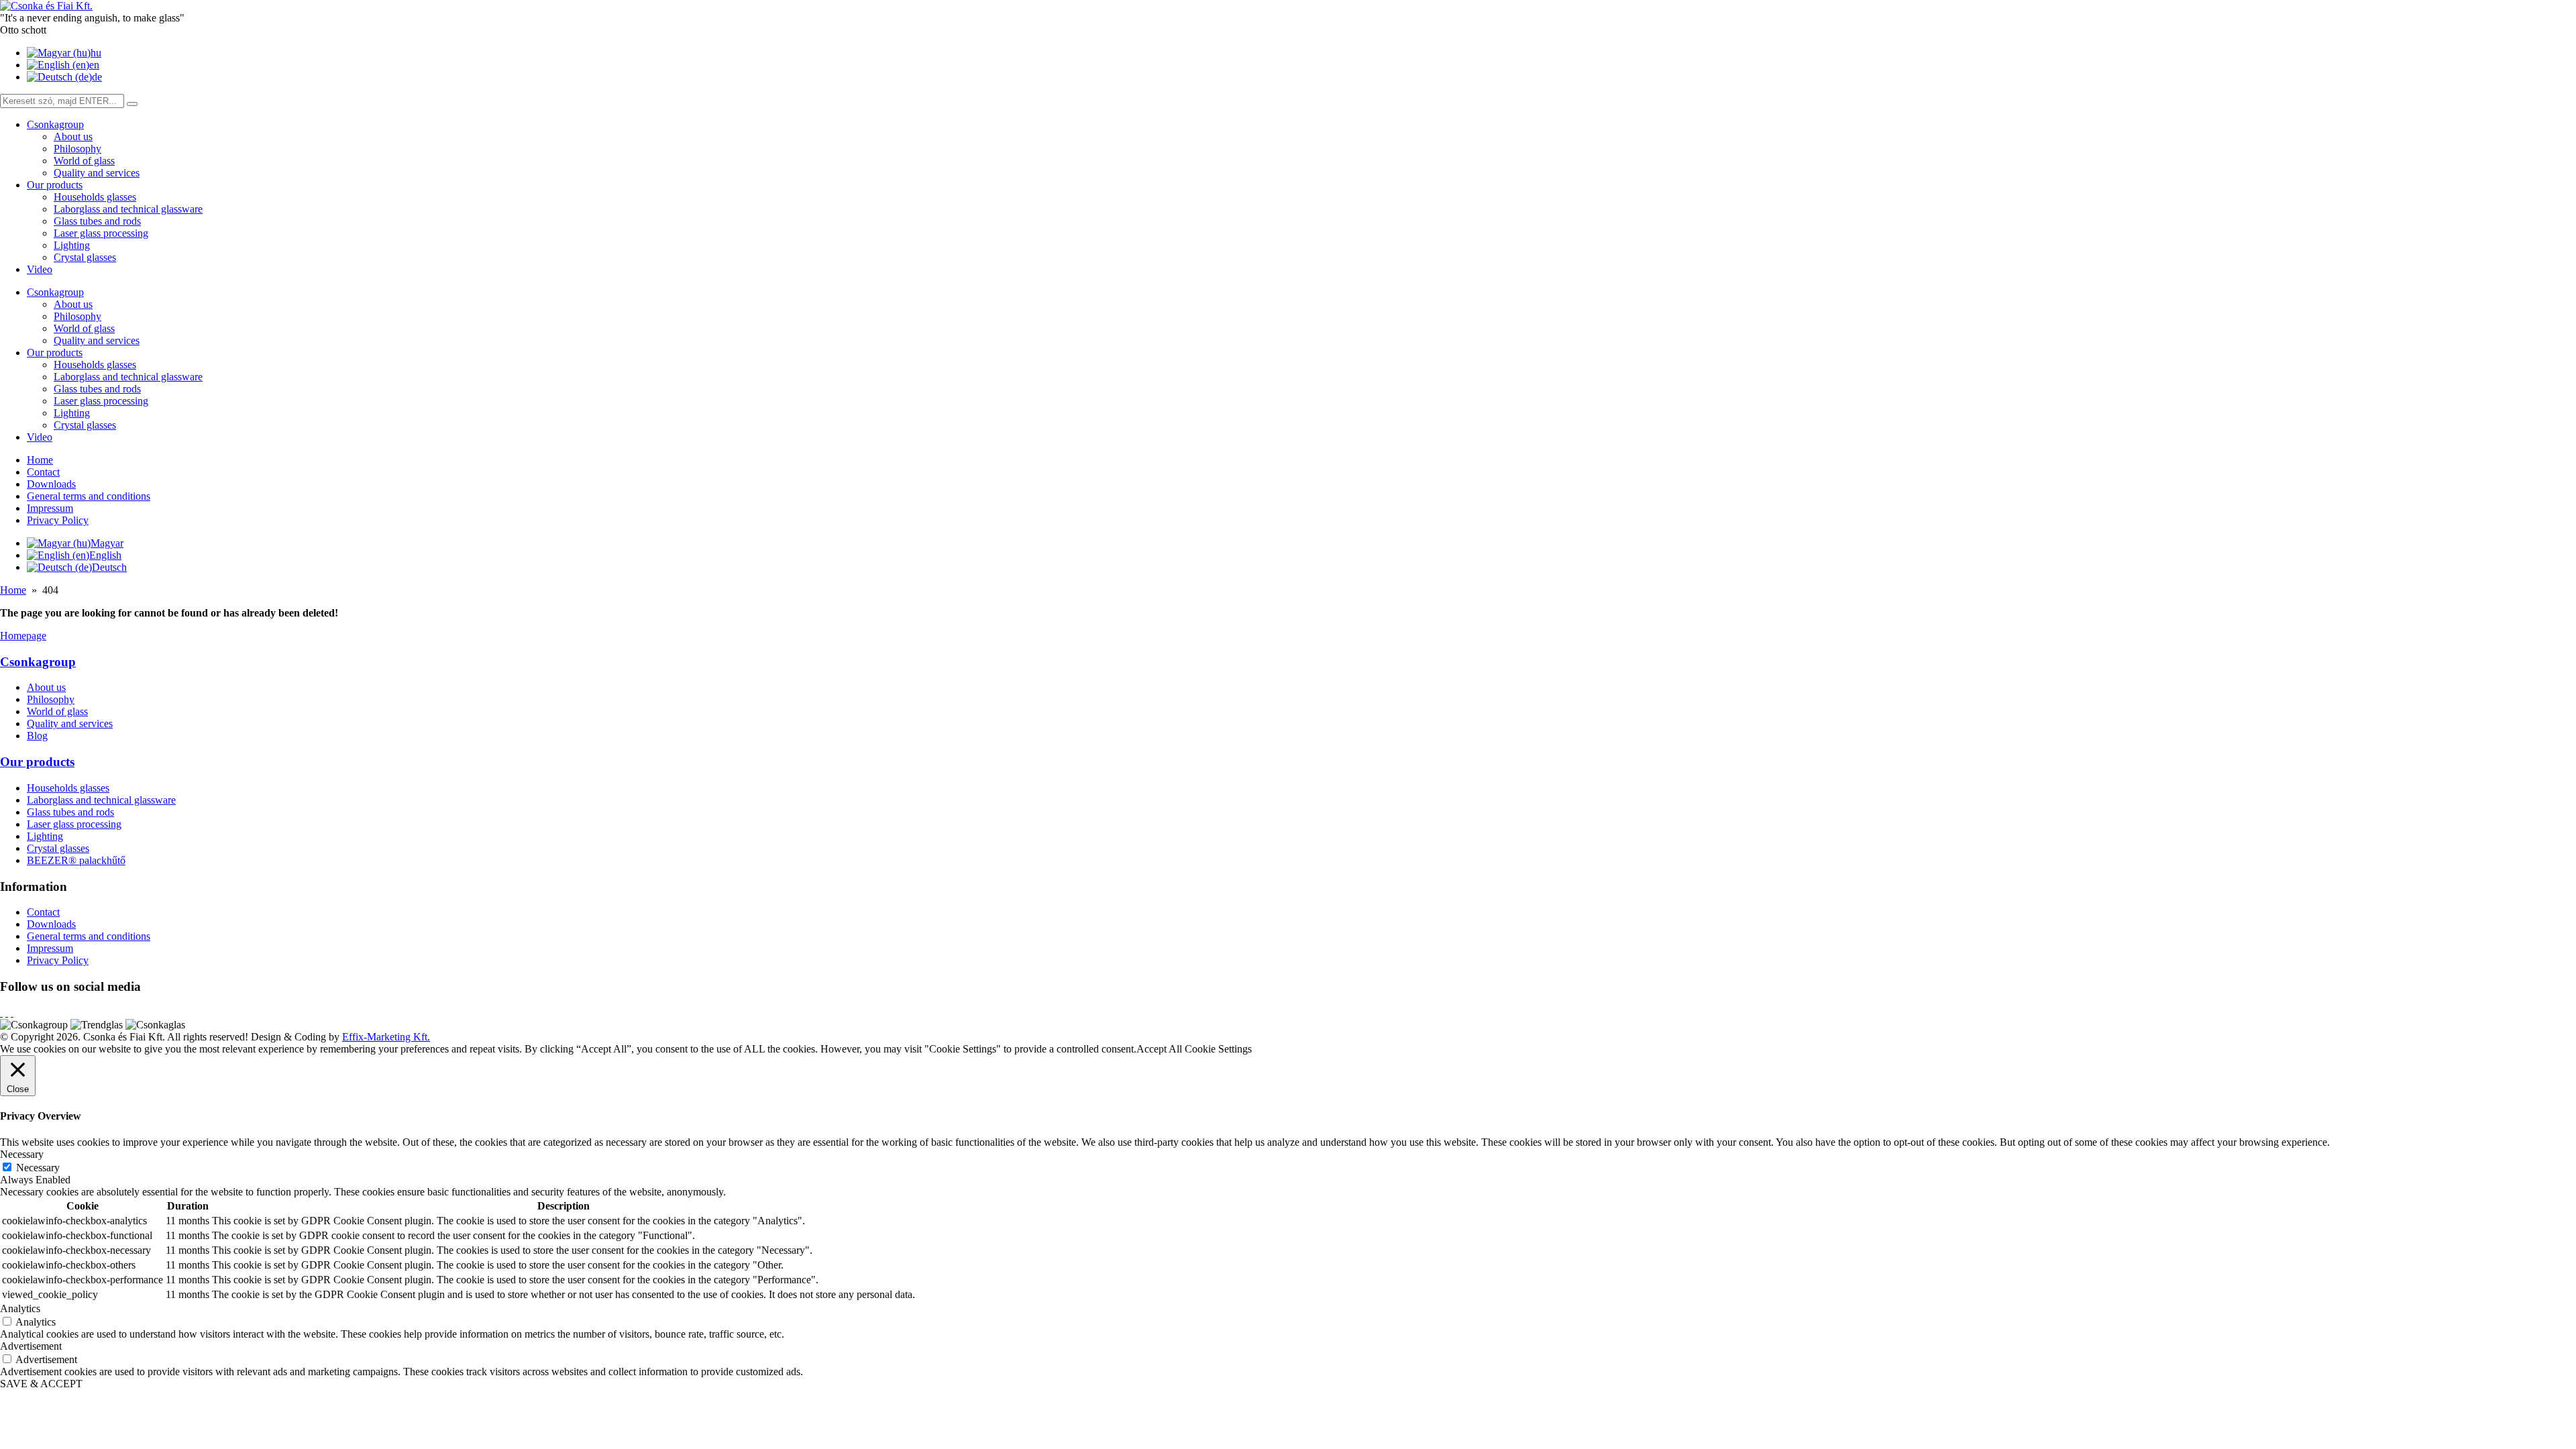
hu (96, 53)
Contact (43, 472)
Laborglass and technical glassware (128, 209)
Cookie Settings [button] (1218, 1049)
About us (73, 137)
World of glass (84, 161)
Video (40, 269)
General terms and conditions (89, 496)
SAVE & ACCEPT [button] (41, 1384)
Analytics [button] (20, 1308)
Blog (37, 736)
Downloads (51, 484)
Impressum (50, 508)
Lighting (72, 245)
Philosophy (77, 149)
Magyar (107, 543)
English (105, 555)
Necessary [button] (22, 1154)
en (94, 65)
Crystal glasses (85, 257)
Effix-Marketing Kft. (386, 1037)
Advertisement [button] (31, 1346)
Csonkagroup (55, 124)
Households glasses (95, 197)
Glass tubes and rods (97, 221)
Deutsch (109, 567)
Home (40, 460)
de (97, 77)
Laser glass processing (101, 233)
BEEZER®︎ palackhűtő (76, 860)
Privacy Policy (58, 520)
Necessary (38, 1168)
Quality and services (97, 173)
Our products (55, 185)
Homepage (23, 636)
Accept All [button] (1159, 1049)
